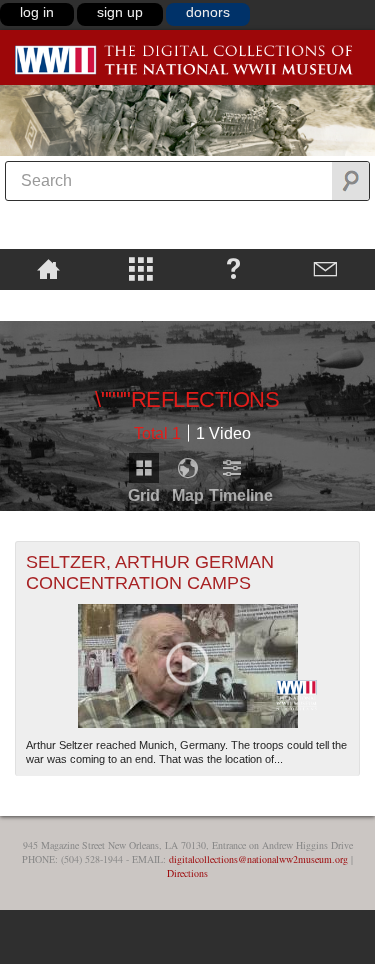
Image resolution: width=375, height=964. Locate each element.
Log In (37, 12)
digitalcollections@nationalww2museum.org (258, 859)
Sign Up (120, 12)
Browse (141, 268)
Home (48, 268)
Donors (208, 12)
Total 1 (157, 433)
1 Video (223, 433)
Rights (48, 304)
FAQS (233, 268)
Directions (187, 873)
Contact (326, 268)
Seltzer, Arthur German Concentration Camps (150, 572)
